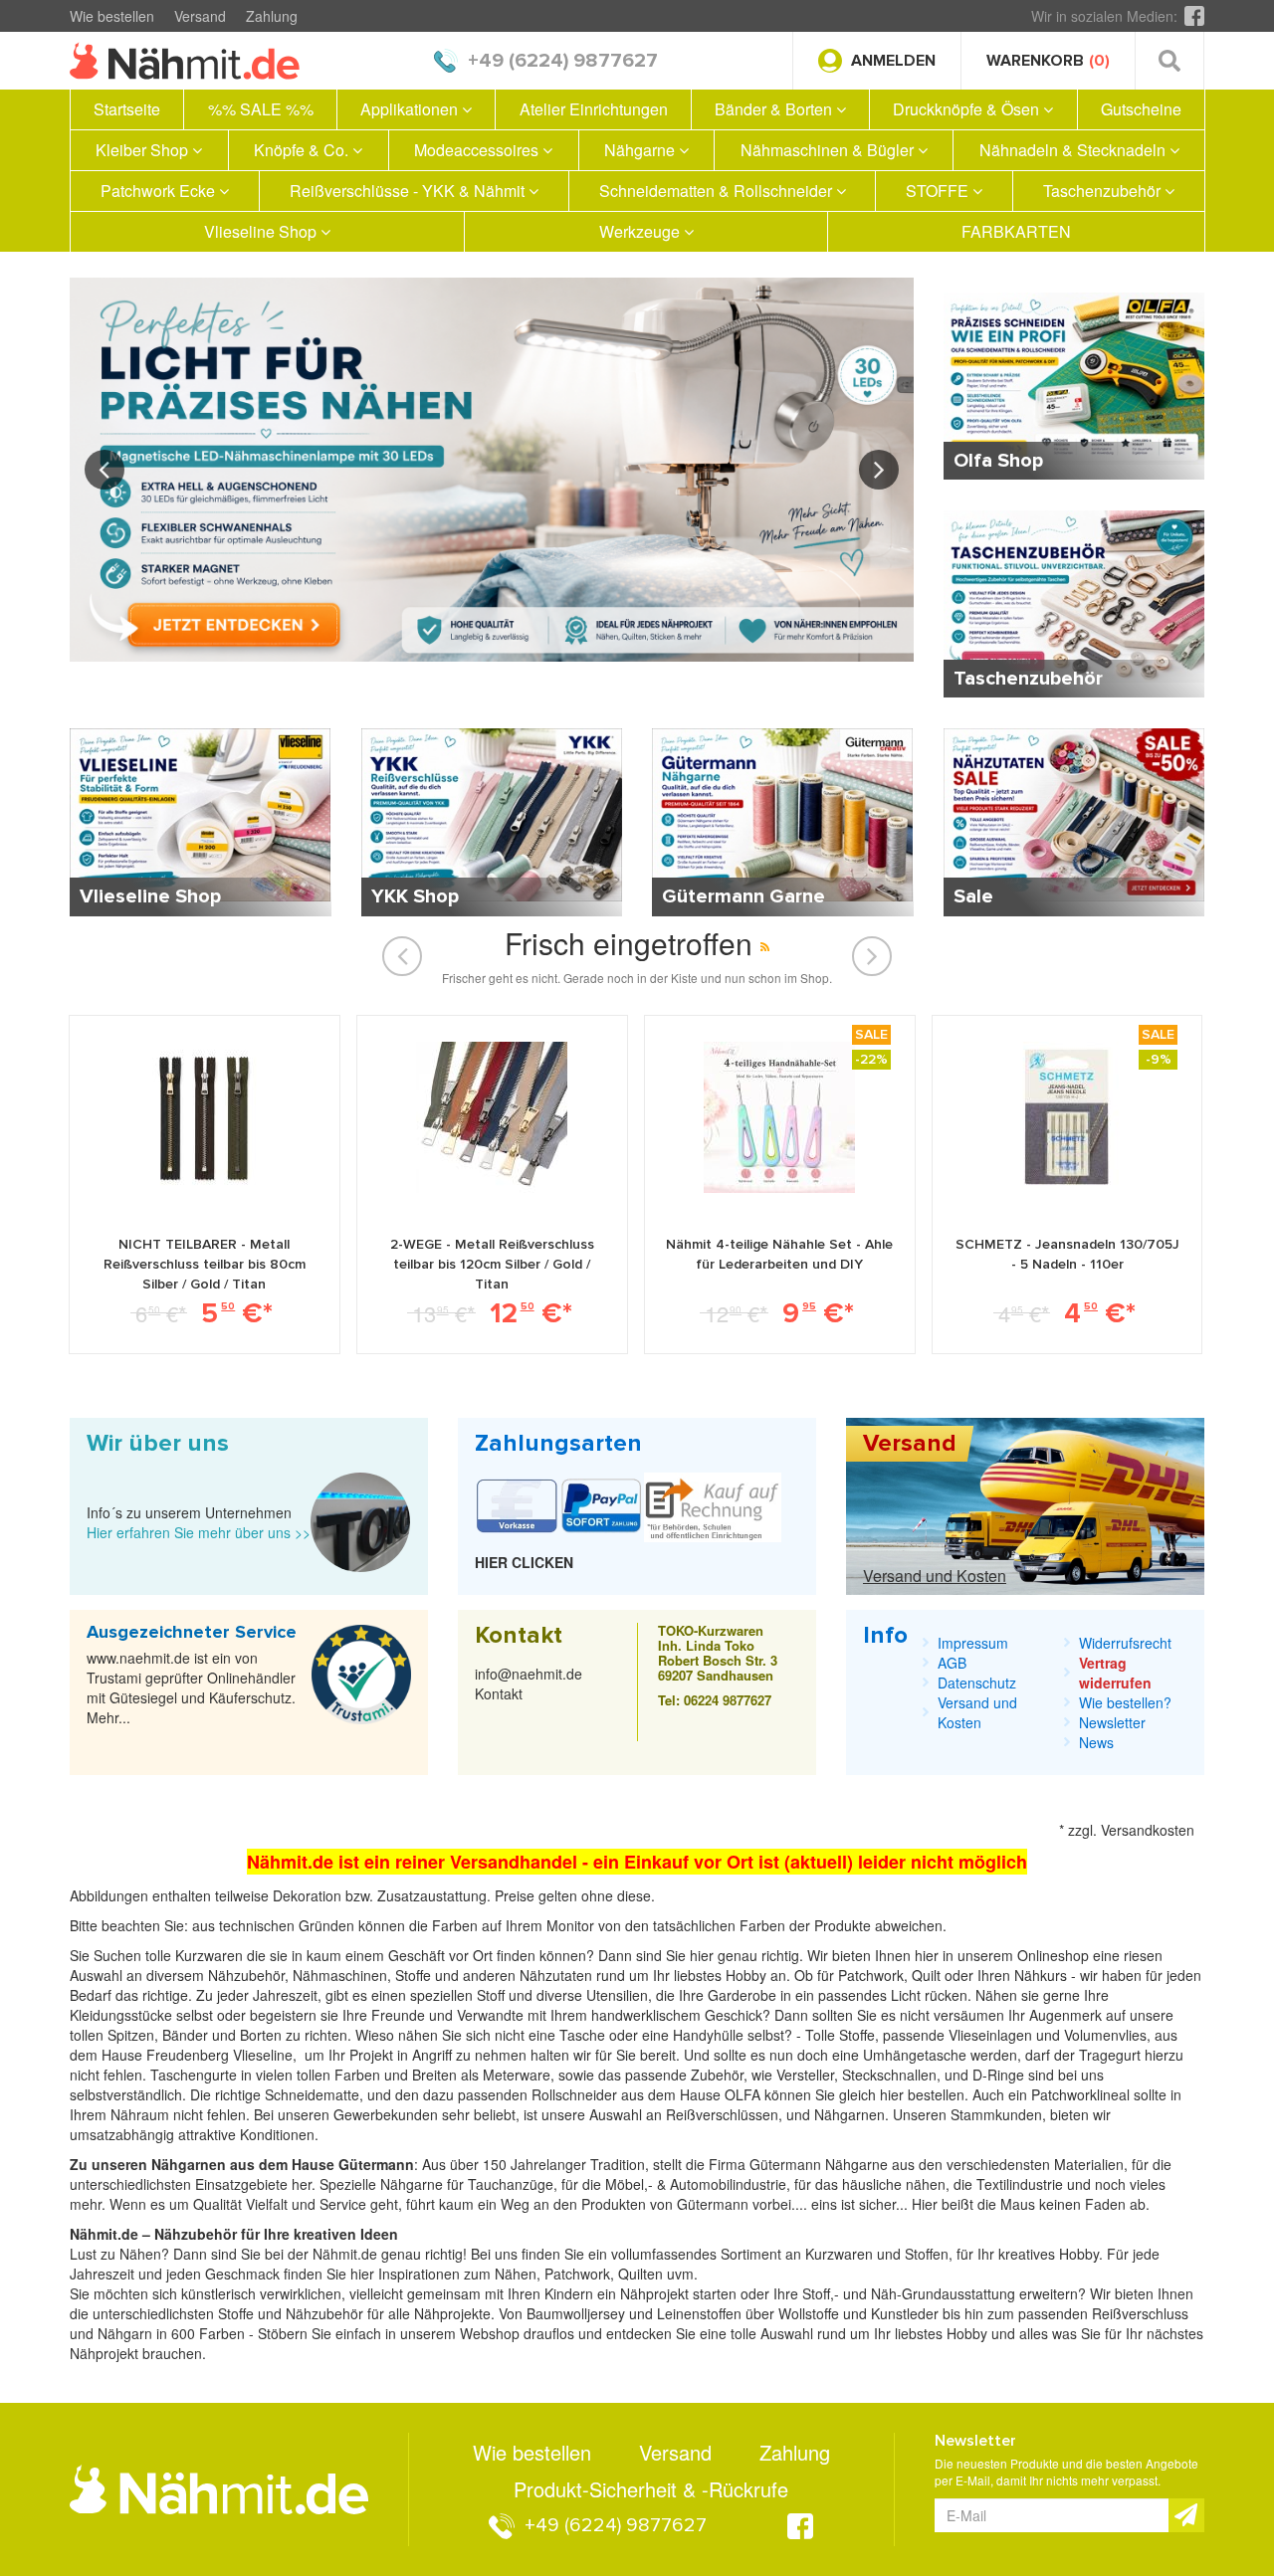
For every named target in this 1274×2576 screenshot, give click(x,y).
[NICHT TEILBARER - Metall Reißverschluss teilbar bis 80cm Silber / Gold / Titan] (204, 1117)
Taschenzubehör (1104, 191)
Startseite (127, 109)
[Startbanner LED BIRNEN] (492, 470)
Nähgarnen (848, 2114)
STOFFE (939, 191)
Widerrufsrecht (1125, 1643)
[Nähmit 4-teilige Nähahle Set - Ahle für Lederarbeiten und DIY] (779, 1117)
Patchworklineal (1082, 2094)
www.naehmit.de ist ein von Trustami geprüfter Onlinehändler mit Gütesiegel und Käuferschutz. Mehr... (191, 1687)
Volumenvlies (1105, 2035)
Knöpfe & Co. (303, 150)
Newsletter (1112, 1722)
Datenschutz (977, 1683)
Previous (105, 470)
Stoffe (857, 2035)
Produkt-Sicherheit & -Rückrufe (651, 2489)
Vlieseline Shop (262, 231)
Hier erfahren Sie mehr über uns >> (199, 1532)
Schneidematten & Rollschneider (718, 191)
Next (879, 470)
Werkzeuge (641, 231)
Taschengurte (196, 2075)
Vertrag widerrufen (1115, 1673)
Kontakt (499, 1693)
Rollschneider (576, 2094)
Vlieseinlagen (992, 2035)
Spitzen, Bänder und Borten (195, 2035)
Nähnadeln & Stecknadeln (1074, 150)
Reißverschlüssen (722, 2114)
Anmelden (893, 61)
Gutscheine (1141, 109)
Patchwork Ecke (160, 191)
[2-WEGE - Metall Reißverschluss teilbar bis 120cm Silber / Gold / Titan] (492, 1117)
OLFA (744, 2094)
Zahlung (272, 16)
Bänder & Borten (775, 109)
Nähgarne (641, 150)
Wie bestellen (112, 16)
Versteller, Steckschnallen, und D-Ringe (900, 2075)
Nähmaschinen (340, 1975)
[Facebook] (1194, 16)
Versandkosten (1148, 1830)
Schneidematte (312, 2094)
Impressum (973, 1643)
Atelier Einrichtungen (594, 109)
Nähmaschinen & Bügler (829, 150)
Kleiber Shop (144, 150)
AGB (952, 1663)
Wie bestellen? (1125, 1702)
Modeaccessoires (478, 150)
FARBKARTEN (1016, 231)
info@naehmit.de (529, 1674)
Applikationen (411, 109)
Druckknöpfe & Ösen (968, 109)
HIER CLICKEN (524, 1562)
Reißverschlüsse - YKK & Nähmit (409, 191)
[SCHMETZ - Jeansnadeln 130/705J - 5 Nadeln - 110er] (1067, 1117)
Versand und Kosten (935, 1576)
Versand (200, 16)
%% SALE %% (261, 109)
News (1096, 1742)
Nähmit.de (345, 2254)
